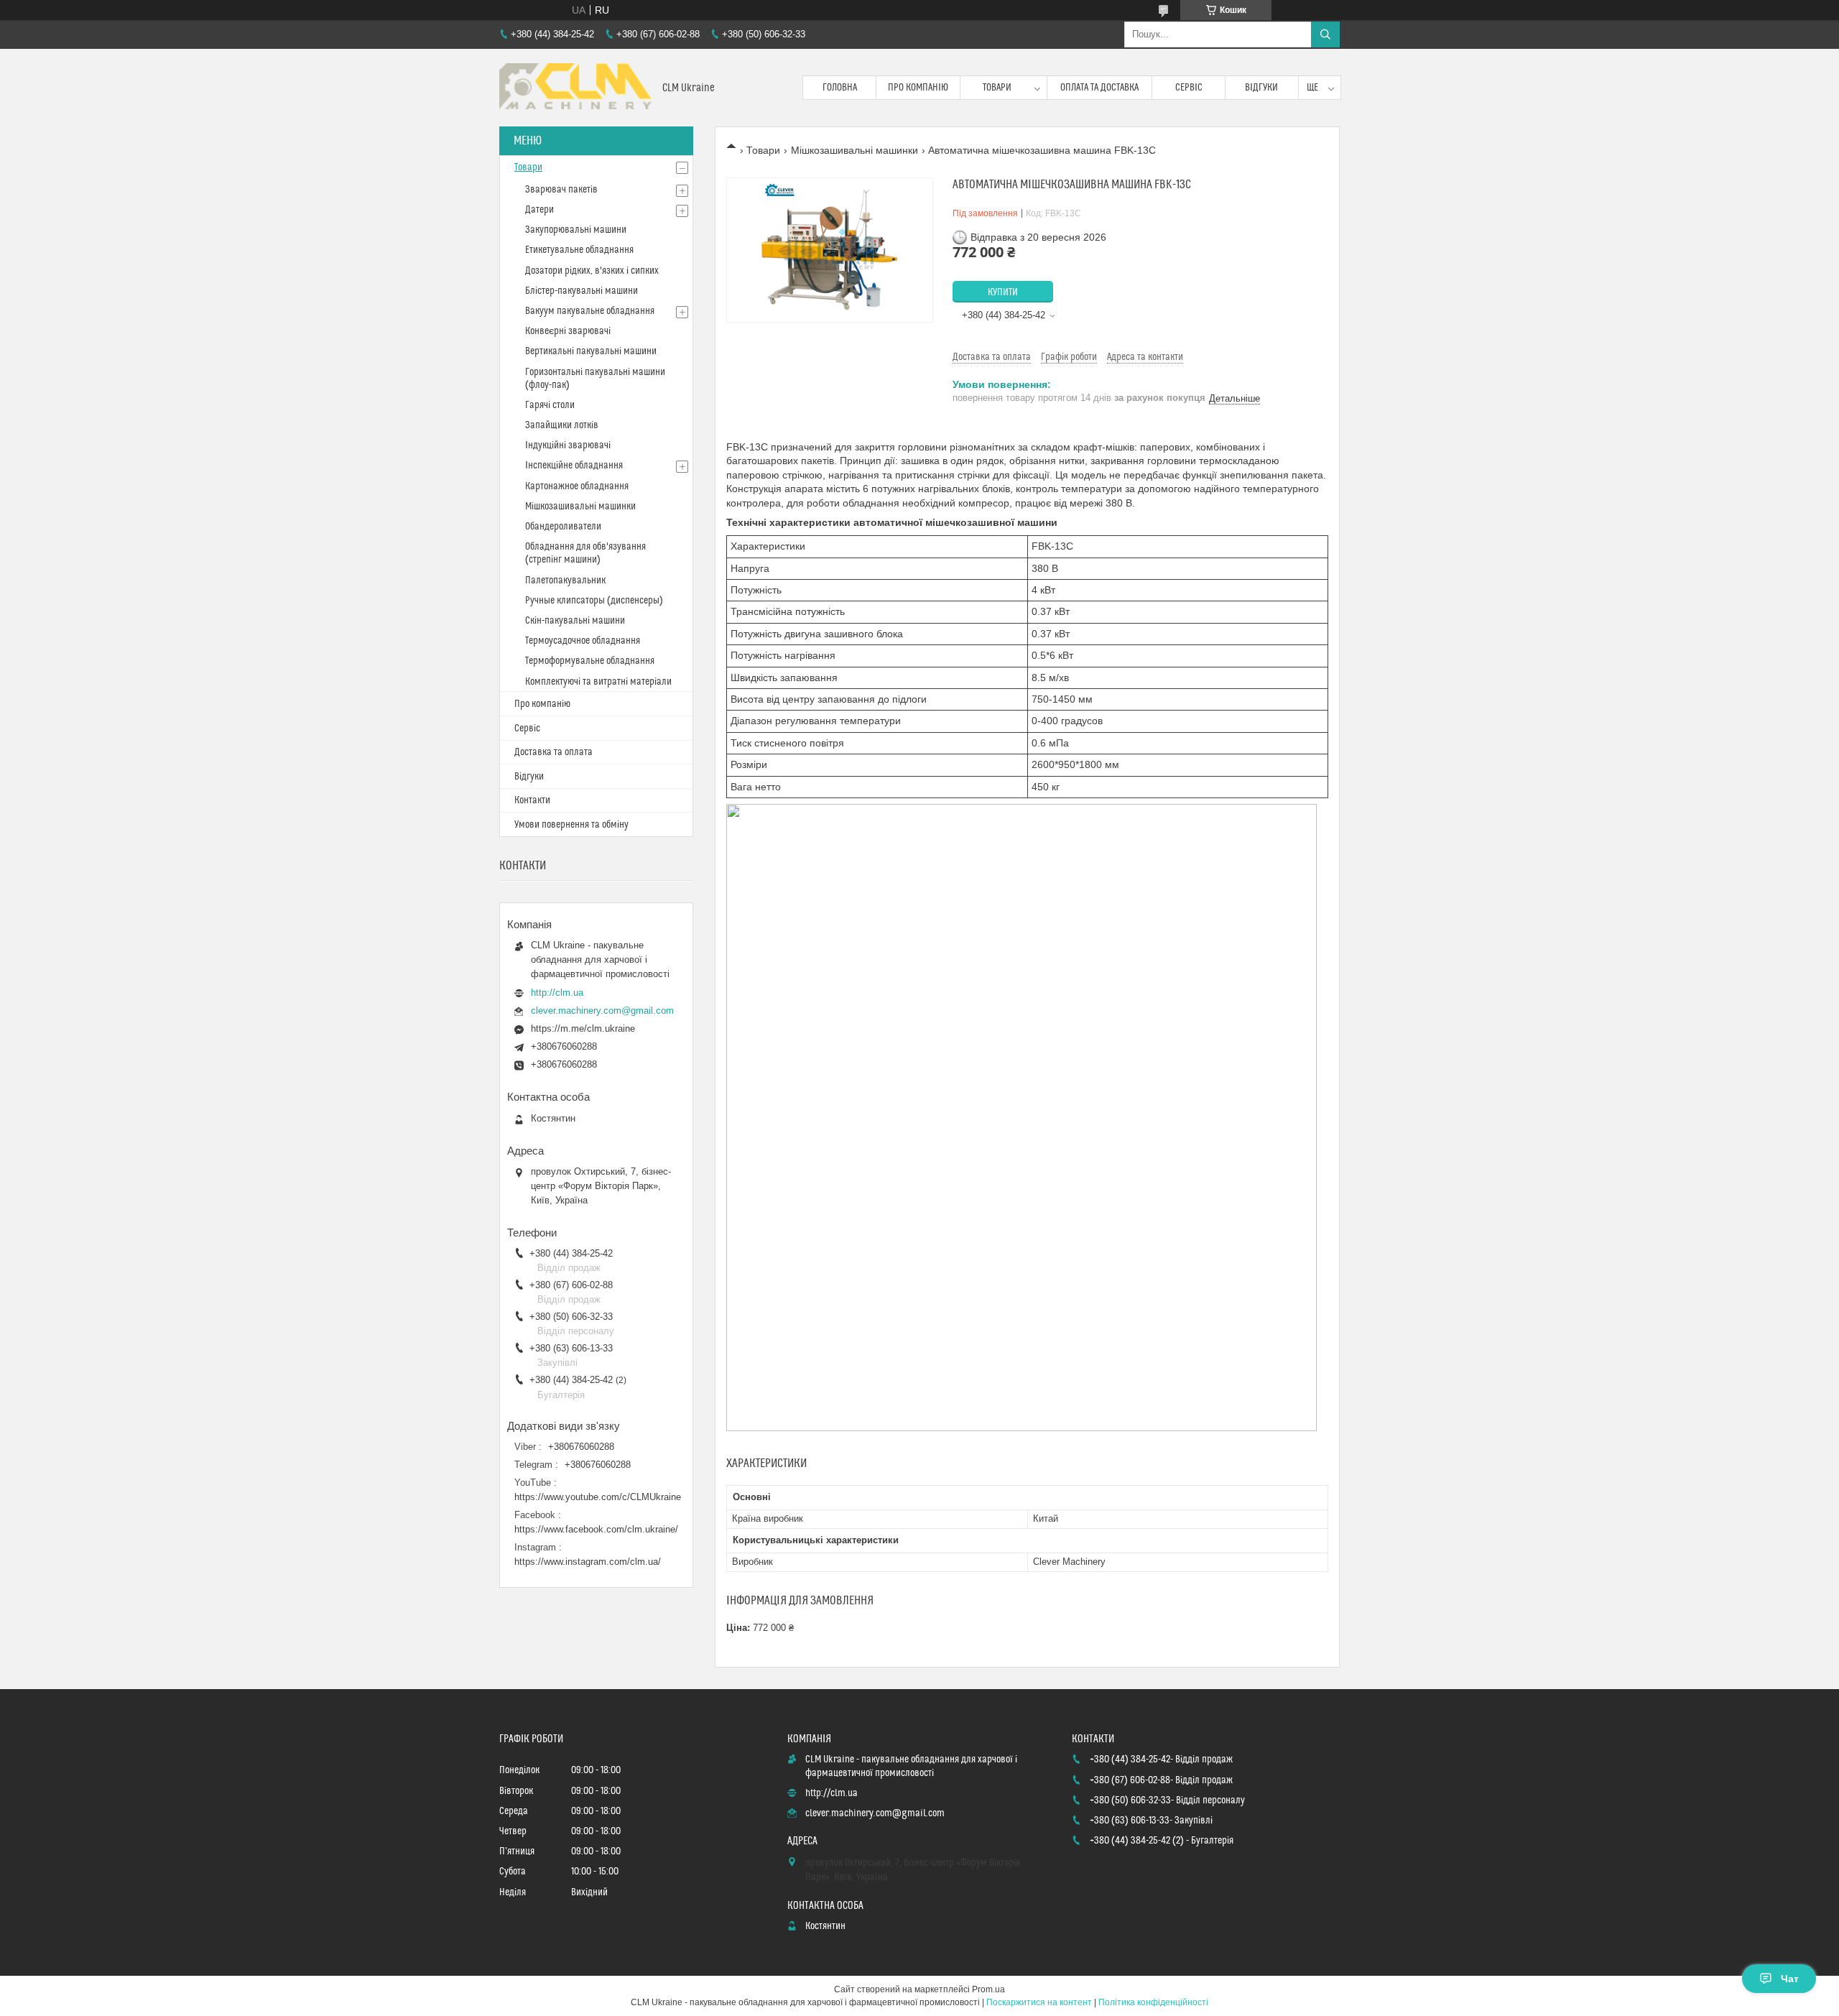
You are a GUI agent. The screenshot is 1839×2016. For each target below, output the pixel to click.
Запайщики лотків (562, 425)
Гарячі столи (550, 405)
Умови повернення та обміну (571, 825)
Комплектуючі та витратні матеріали (598, 682)
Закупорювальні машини (576, 230)
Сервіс (1189, 88)
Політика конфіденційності (1153, 2002)
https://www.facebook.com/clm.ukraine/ (596, 1529)
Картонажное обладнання (577, 486)
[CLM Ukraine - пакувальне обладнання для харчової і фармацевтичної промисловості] (575, 88)
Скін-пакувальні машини (575, 621)
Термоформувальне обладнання (590, 661)
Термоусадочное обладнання (583, 641)
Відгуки (1261, 88)
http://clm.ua (557, 993)
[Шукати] (1325, 34)
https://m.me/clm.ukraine (583, 1028)
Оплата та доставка (1099, 88)
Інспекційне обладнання (574, 466)
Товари (997, 88)
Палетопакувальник (565, 581)
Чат (1790, 1979)
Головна (840, 88)
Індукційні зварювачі (568, 445)
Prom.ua (988, 1989)
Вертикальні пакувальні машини (591, 351)
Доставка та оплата (553, 752)
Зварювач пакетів (561, 190)
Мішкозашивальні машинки (854, 150)
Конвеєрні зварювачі (568, 331)
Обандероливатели (563, 527)
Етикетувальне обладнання (579, 250)
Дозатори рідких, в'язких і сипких (592, 271)
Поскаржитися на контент (1039, 2002)
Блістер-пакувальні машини (582, 291)
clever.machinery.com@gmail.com (602, 1011)
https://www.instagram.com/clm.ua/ (588, 1562)
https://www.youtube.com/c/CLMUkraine (598, 1497)
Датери (539, 210)
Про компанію (918, 88)
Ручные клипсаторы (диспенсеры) (594, 601)
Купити (1003, 292)
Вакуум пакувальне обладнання (590, 311)
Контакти (532, 800)
